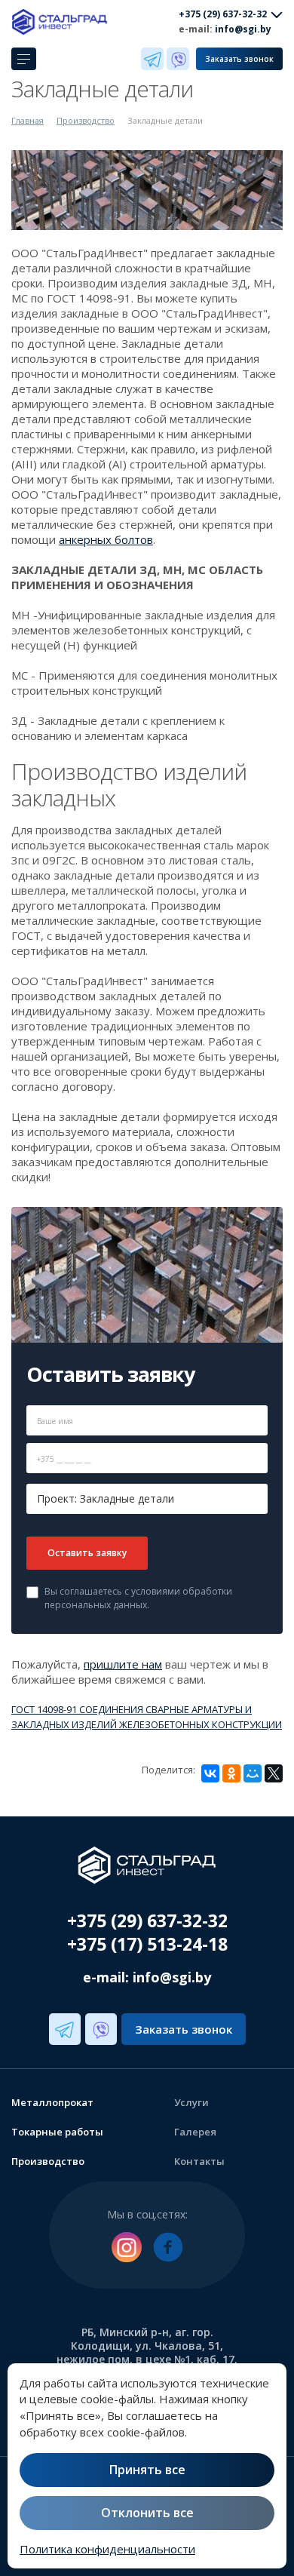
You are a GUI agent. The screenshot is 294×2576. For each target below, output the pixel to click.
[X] (274, 1773)
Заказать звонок (239, 59)
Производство (86, 120)
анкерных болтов (106, 539)
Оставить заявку (87, 1553)
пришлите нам (123, 1664)
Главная (28, 120)
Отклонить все (147, 2513)
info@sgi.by (243, 29)
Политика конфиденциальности (107, 2549)
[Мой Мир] (253, 1773)
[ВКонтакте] (210, 1773)
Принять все (147, 2470)
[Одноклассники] (231, 1773)
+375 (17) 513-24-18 (147, 1944)
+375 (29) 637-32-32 (147, 1920)
